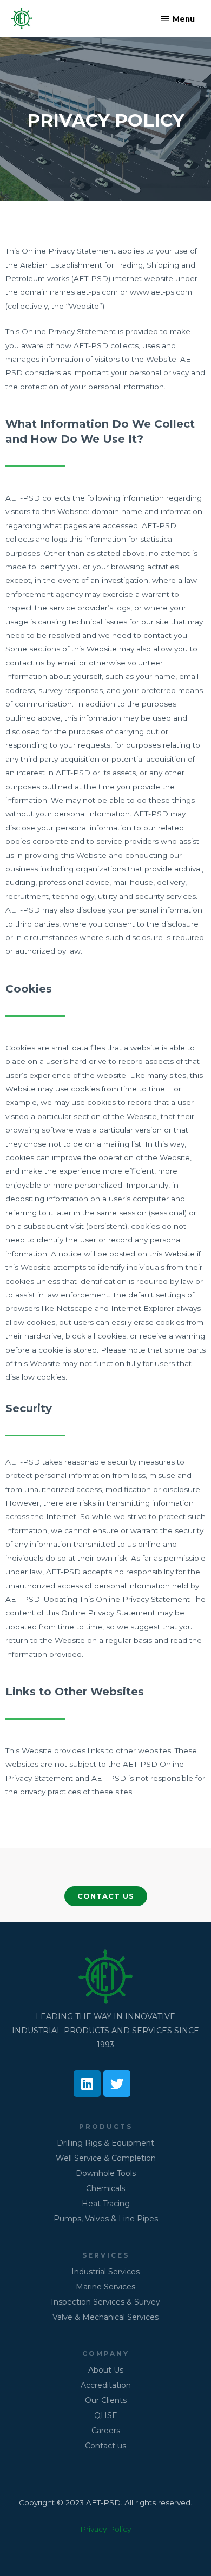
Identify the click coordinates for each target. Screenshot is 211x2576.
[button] (106, 1896)
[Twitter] (117, 2084)
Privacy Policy (105, 2529)
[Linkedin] (87, 2084)
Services (106, 2255)
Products (106, 2127)
